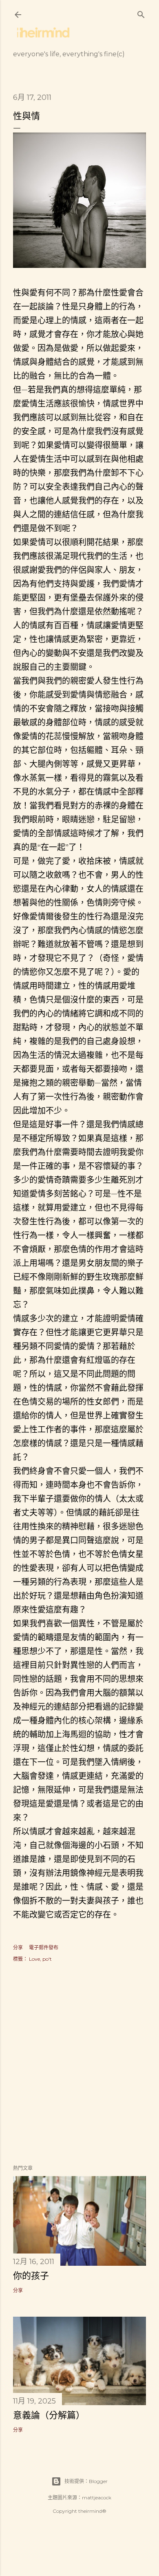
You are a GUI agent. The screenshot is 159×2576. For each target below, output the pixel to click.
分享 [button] (18, 1947)
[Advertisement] (79, 2064)
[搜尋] (141, 13)
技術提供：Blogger (86, 2481)
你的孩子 (31, 2276)
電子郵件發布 (44, 1947)
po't (47, 1959)
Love (34, 1959)
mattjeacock (97, 2498)
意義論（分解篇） (49, 2415)
